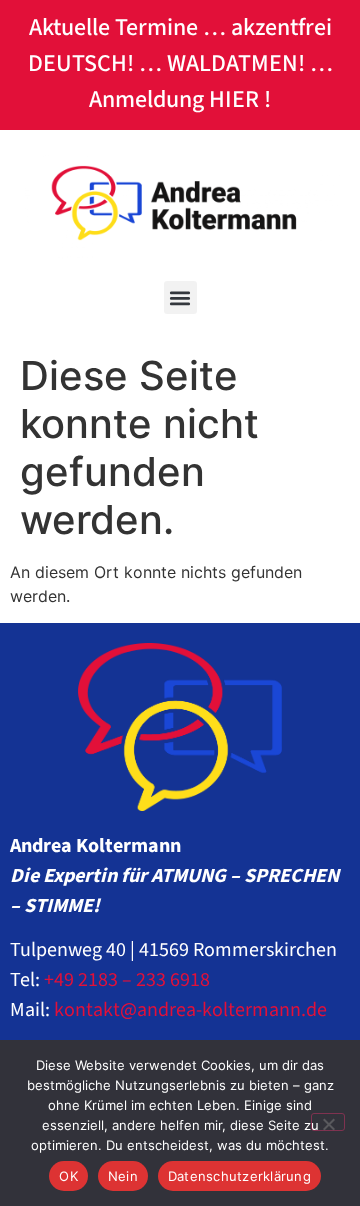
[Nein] (328, 1122)
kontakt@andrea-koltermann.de (190, 1010)
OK (68, 1176)
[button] (180, 297)
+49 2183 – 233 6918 (127, 980)
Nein (123, 1176)
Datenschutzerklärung (239, 1176)
